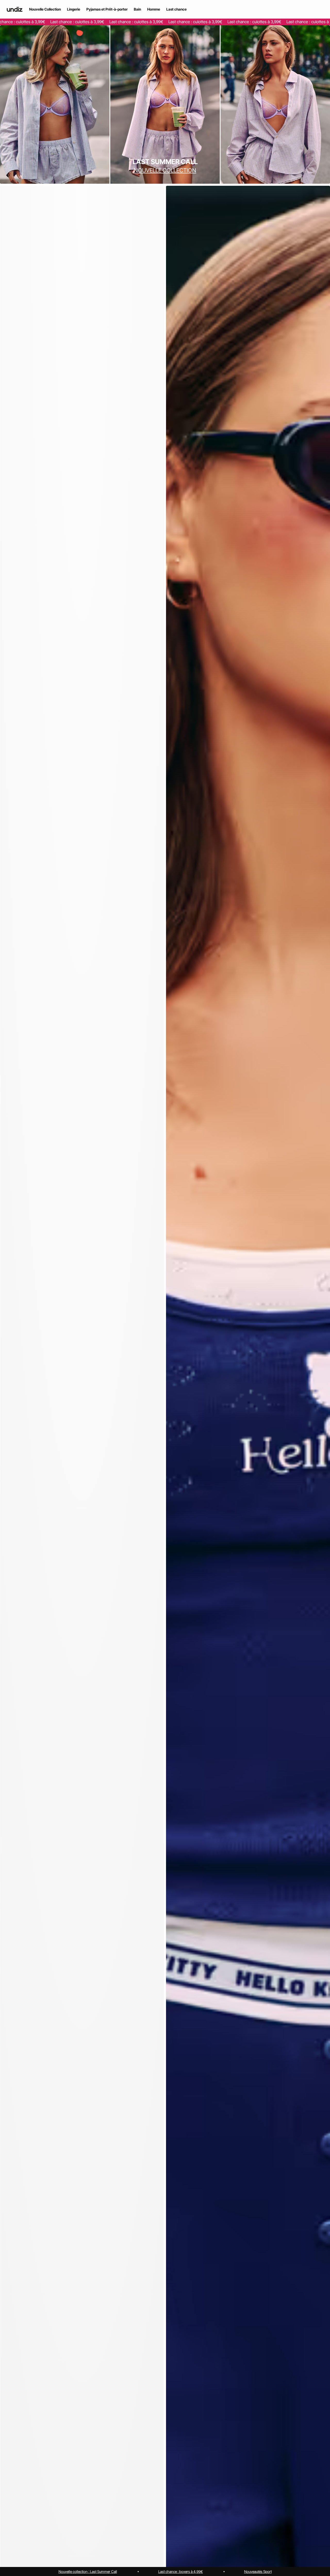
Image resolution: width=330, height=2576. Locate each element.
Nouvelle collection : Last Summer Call (88, 2571)
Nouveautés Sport (258, 2571)
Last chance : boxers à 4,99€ (181, 2571)
